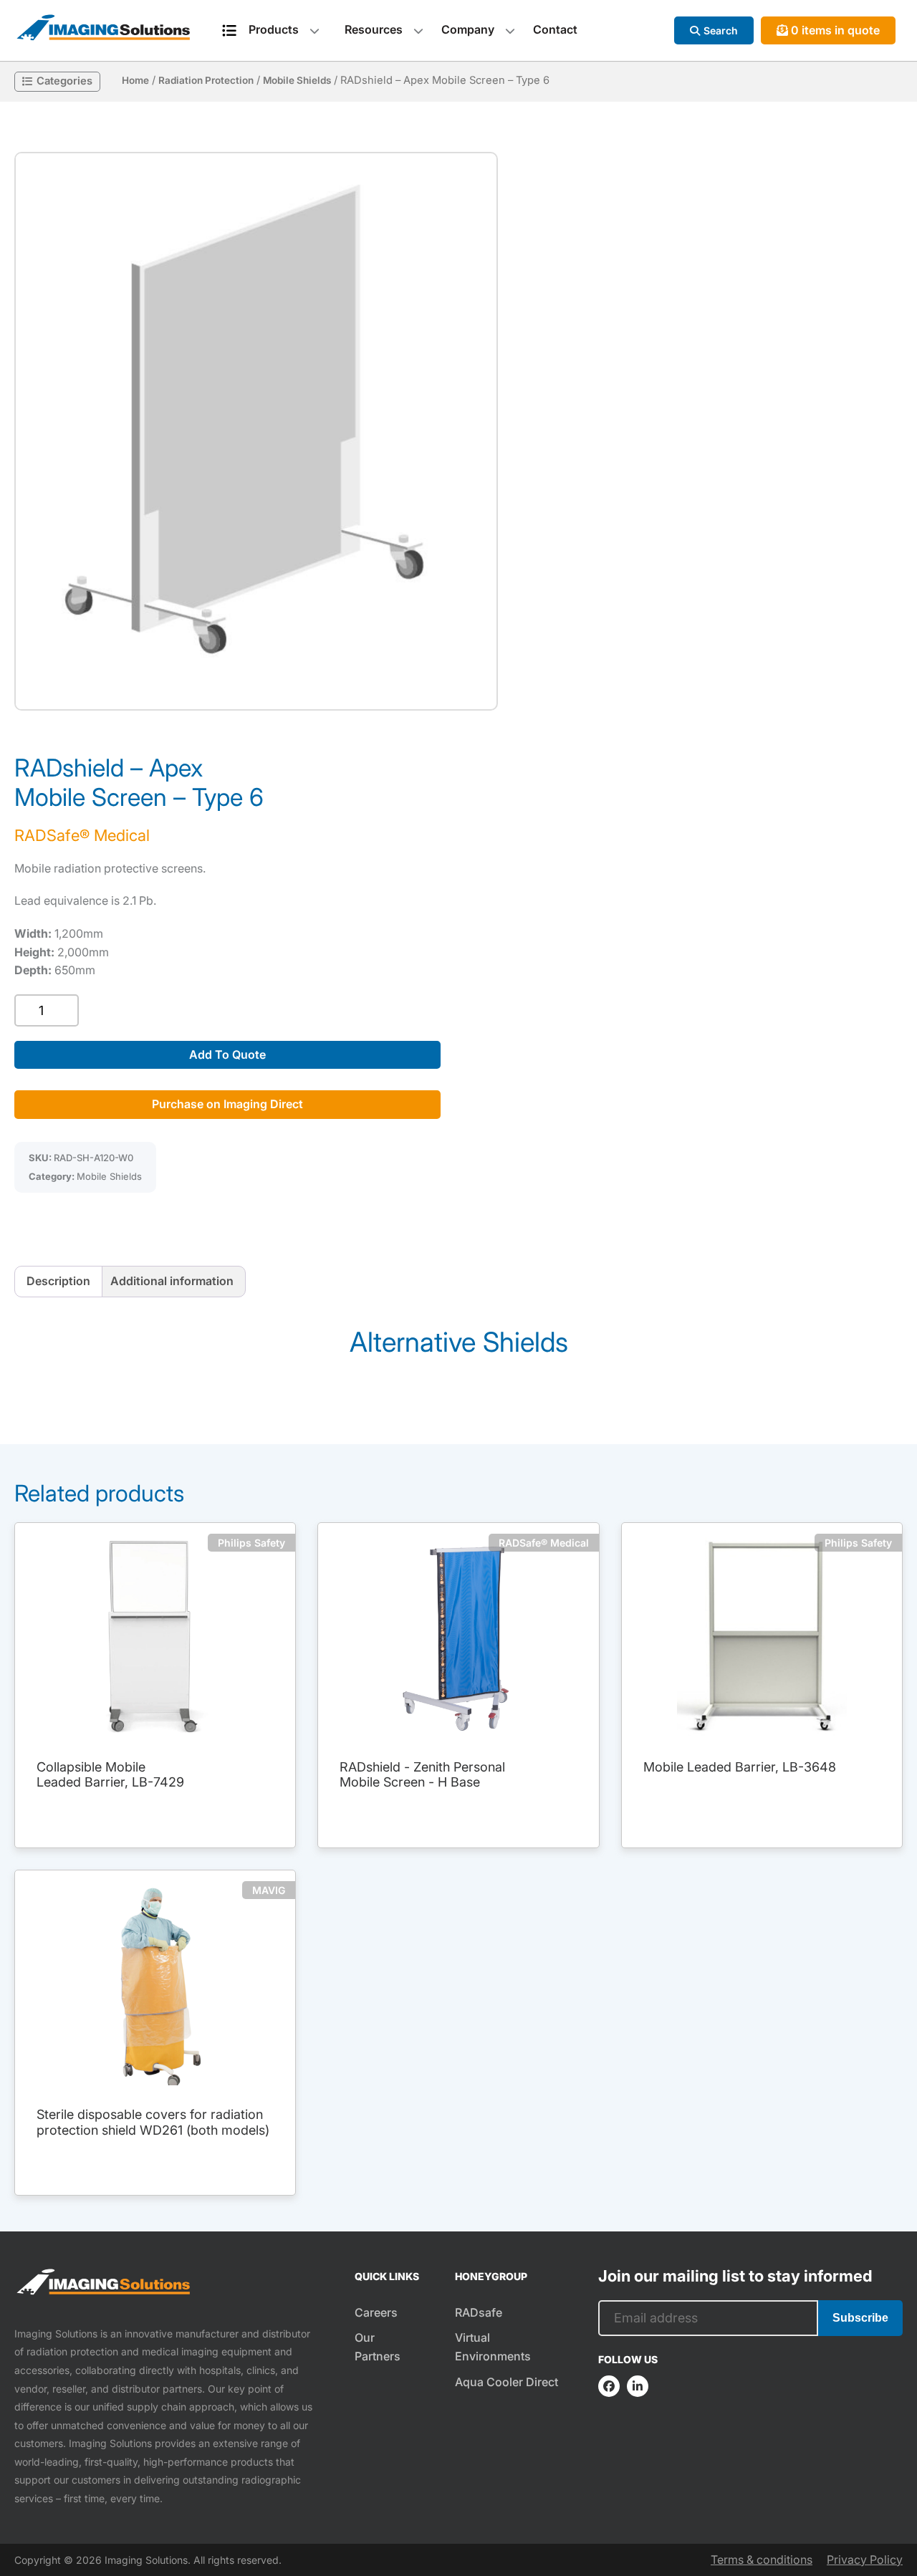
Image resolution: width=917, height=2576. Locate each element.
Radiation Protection (206, 80)
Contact (555, 29)
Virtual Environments (493, 2347)
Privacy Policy (865, 2560)
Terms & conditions (762, 2560)
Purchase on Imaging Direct (227, 1104)
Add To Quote (227, 1054)
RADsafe (479, 2312)
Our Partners (378, 2347)
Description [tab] (58, 1281)
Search (721, 30)
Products (274, 29)
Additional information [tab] (172, 1281)
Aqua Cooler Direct (506, 2382)
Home (135, 80)
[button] (256, 431)
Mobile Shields (297, 80)
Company (468, 29)
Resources (374, 29)
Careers (376, 2312)
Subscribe (860, 2318)
